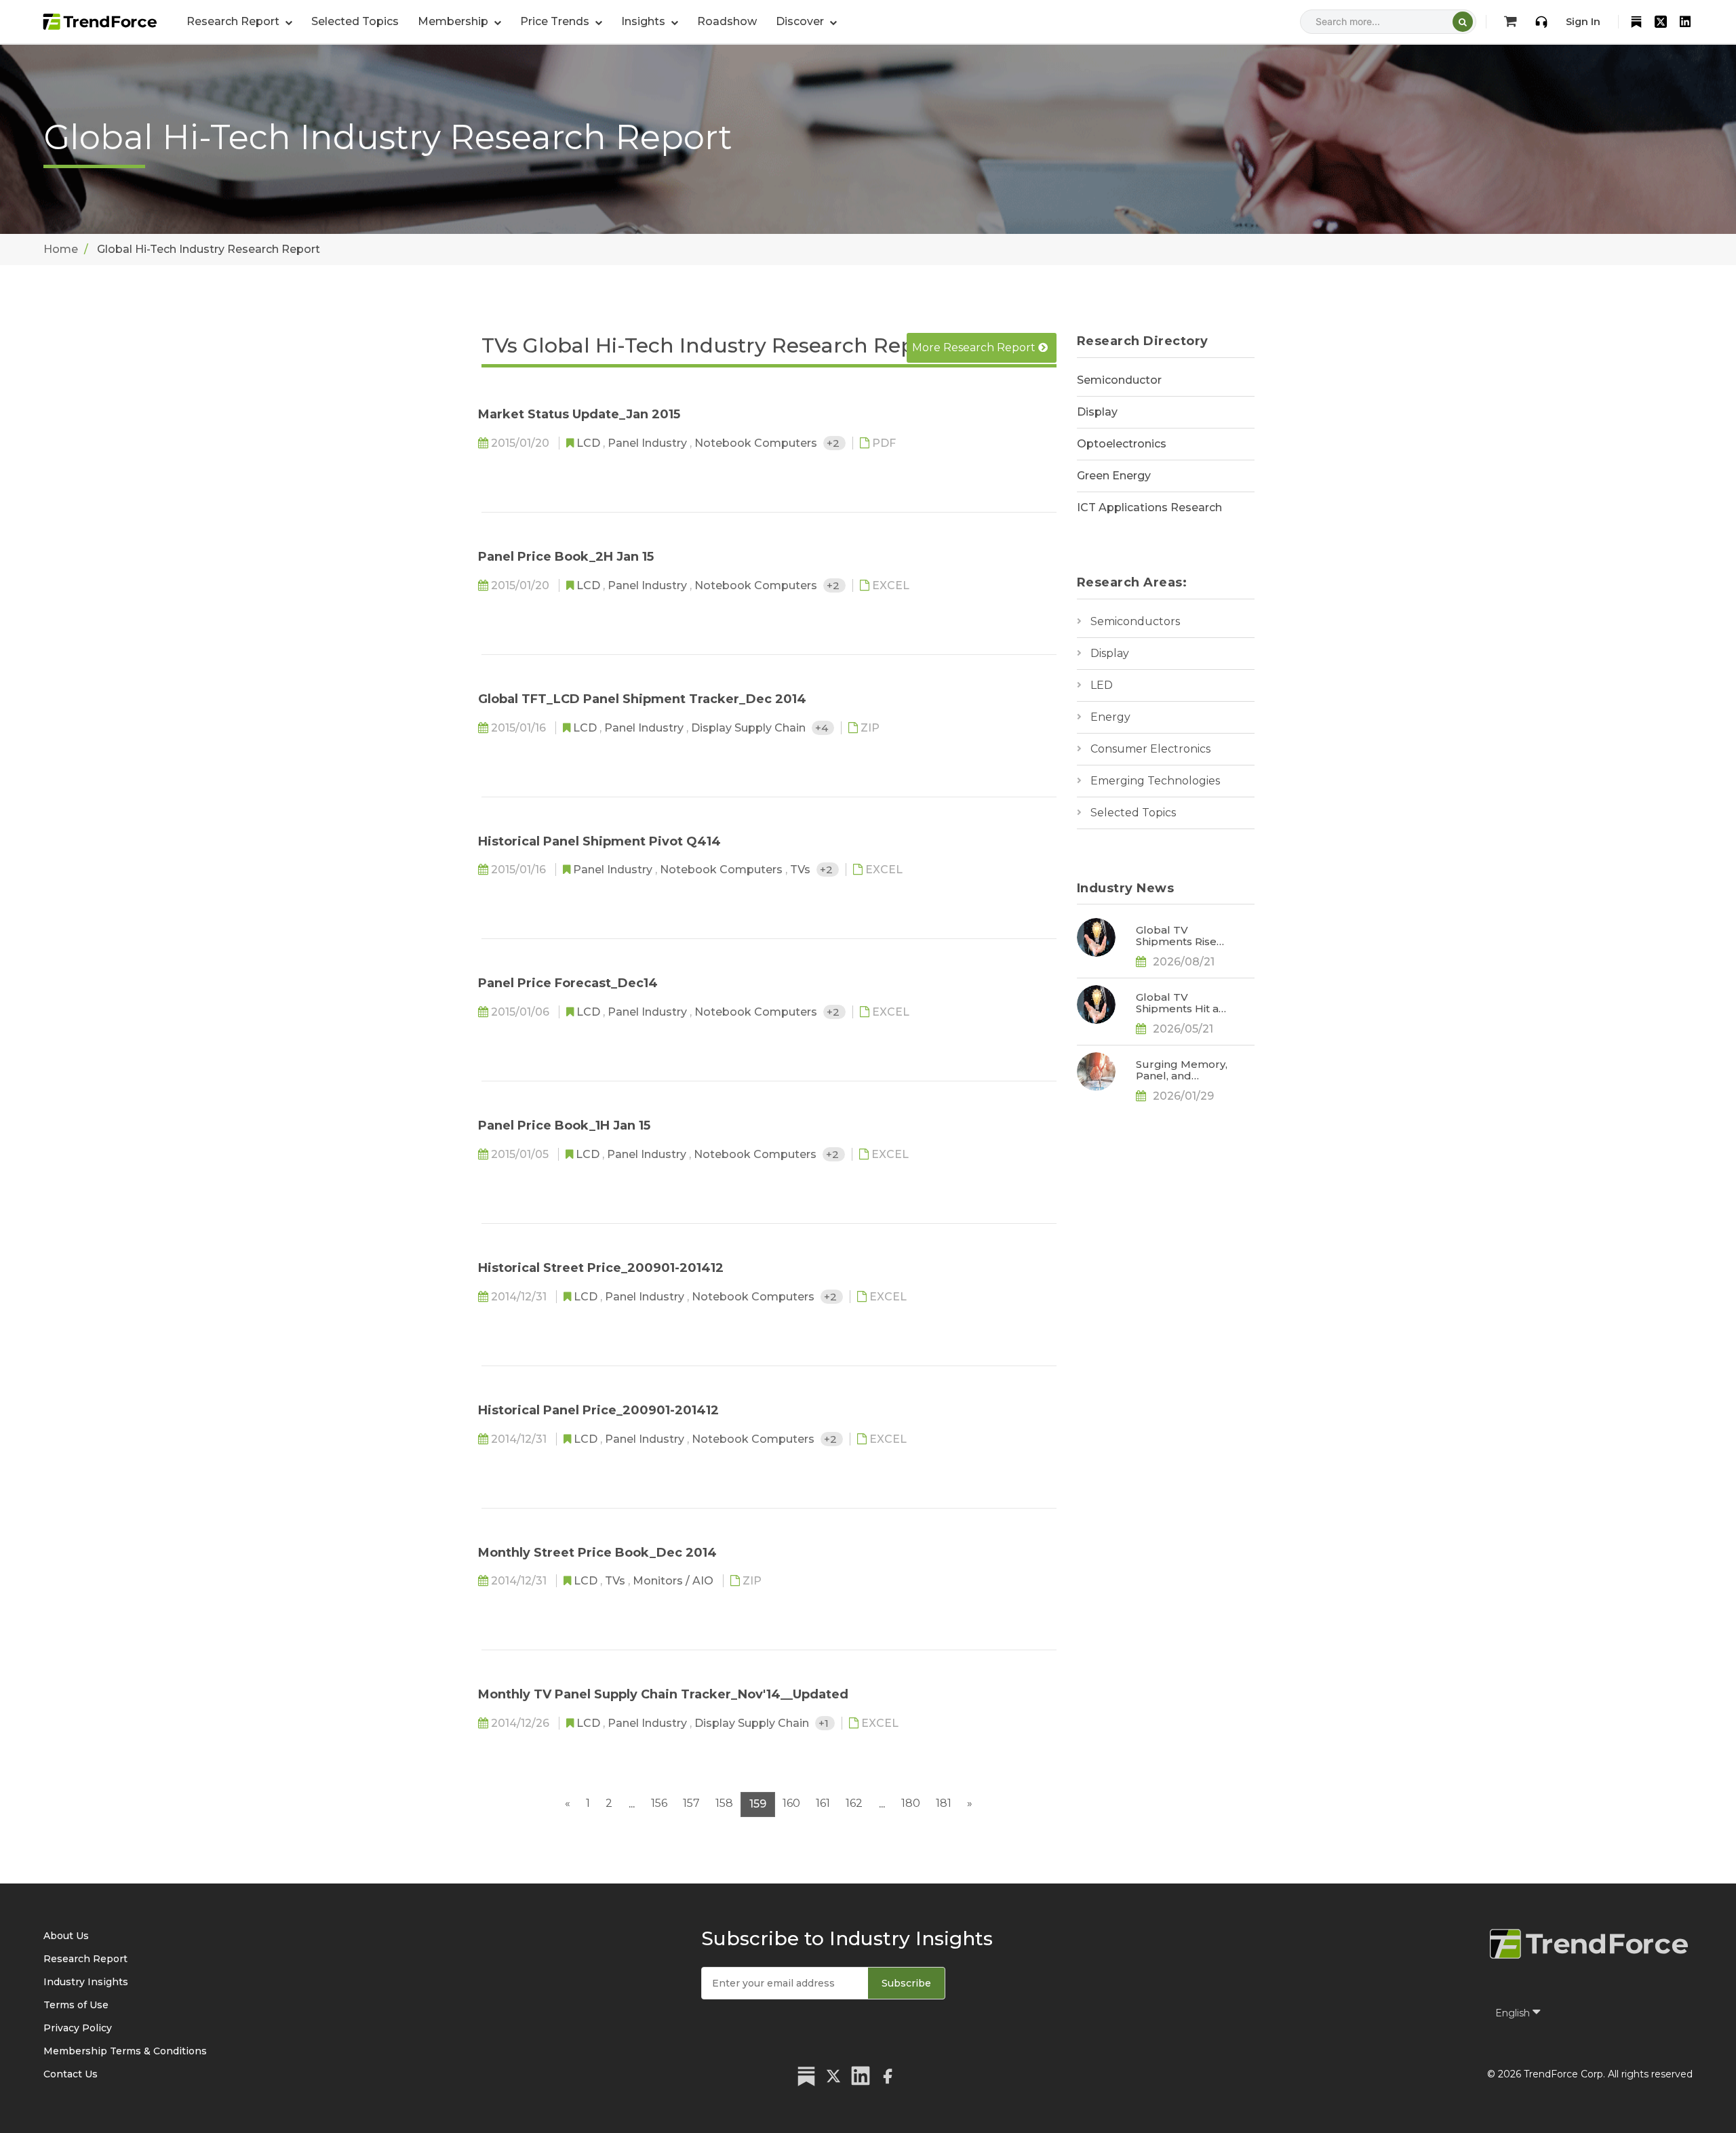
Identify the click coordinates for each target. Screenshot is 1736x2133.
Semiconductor (1119, 380)
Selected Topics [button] (355, 21)
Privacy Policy (78, 2028)
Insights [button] (645, 21)
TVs (802, 870)
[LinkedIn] (1685, 22)
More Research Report (975, 347)
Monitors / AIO (674, 1581)
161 (823, 1803)
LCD (590, 443)
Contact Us (71, 2074)
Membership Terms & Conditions (125, 2051)
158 (724, 1803)
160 (791, 1803)
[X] (1661, 22)
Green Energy (1114, 476)
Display (1097, 412)
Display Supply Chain (750, 728)
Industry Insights (86, 1982)
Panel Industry (649, 443)
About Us (66, 1936)
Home (61, 249)
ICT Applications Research (1149, 507)
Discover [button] (801, 21)
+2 (834, 443)
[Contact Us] (1541, 22)
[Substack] (1636, 22)
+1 (825, 1723)
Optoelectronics (1122, 444)
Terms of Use (76, 2005)
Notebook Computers (757, 443)
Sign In (1583, 22)
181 (944, 1803)
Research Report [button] (234, 21)
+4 (823, 728)
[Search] (1463, 22)
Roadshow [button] (727, 21)
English (1514, 2013)
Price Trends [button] (556, 21)
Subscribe (906, 1983)
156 (659, 1803)
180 (911, 1803)
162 (854, 1803)
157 (691, 1803)
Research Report (85, 1959)
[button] (459, 22)
